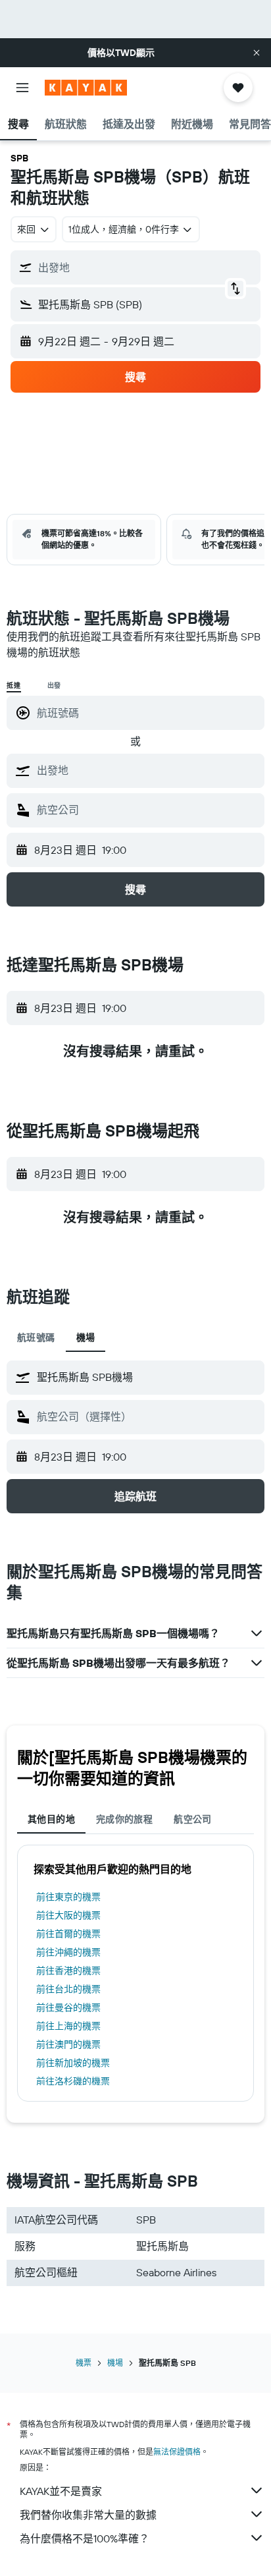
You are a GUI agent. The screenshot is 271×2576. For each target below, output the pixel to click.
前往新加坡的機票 (73, 2063)
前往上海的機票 (68, 2026)
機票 (84, 2363)
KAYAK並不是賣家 (61, 2491)
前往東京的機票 (68, 1897)
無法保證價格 (177, 2452)
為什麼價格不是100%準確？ (85, 2538)
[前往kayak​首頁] (86, 88)
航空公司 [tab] (193, 1819)
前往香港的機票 (68, 1971)
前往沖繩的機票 (68, 1952)
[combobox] (147, 770)
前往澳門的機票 (68, 2044)
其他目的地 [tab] (51, 1819)
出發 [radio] (55, 686)
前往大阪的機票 (68, 1915)
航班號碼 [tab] (36, 1337)
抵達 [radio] (14, 686)
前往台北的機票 (68, 1989)
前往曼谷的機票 (68, 2007)
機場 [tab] (86, 1337)
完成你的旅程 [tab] (124, 1819)
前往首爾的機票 (68, 1934)
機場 (115, 2363)
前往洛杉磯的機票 (73, 2081)
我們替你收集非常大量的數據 (88, 2515)
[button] (257, 53)
